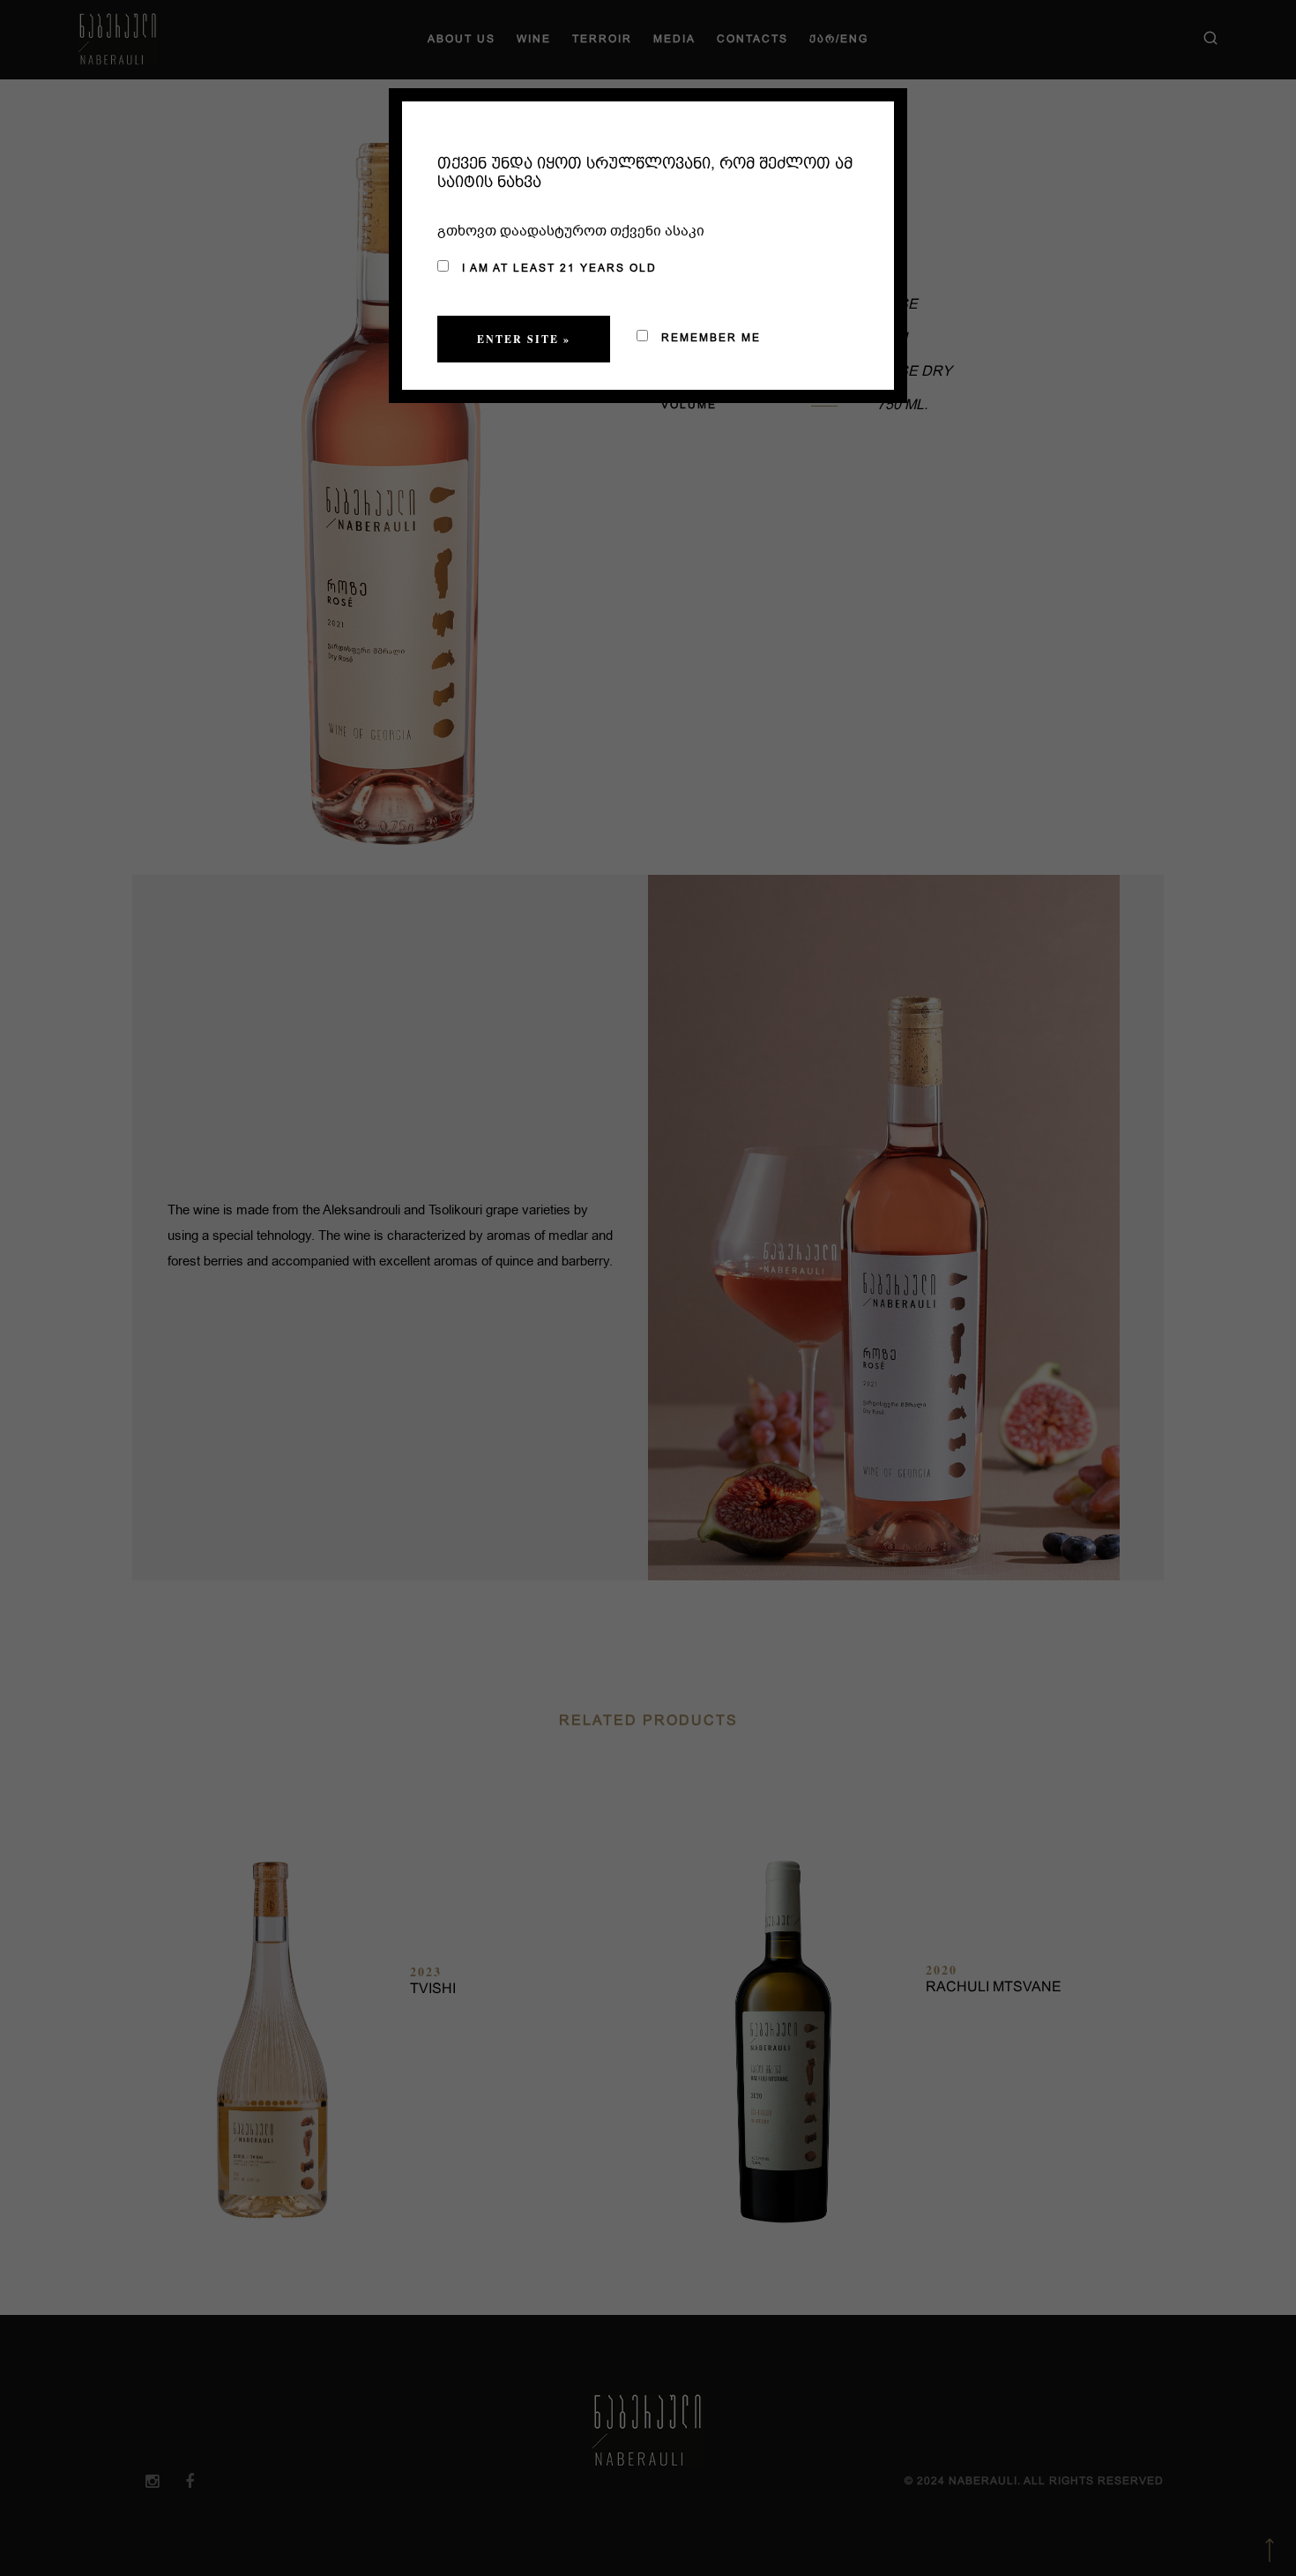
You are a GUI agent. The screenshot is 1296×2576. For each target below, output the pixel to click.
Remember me (709, 338)
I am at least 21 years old (557, 268)
